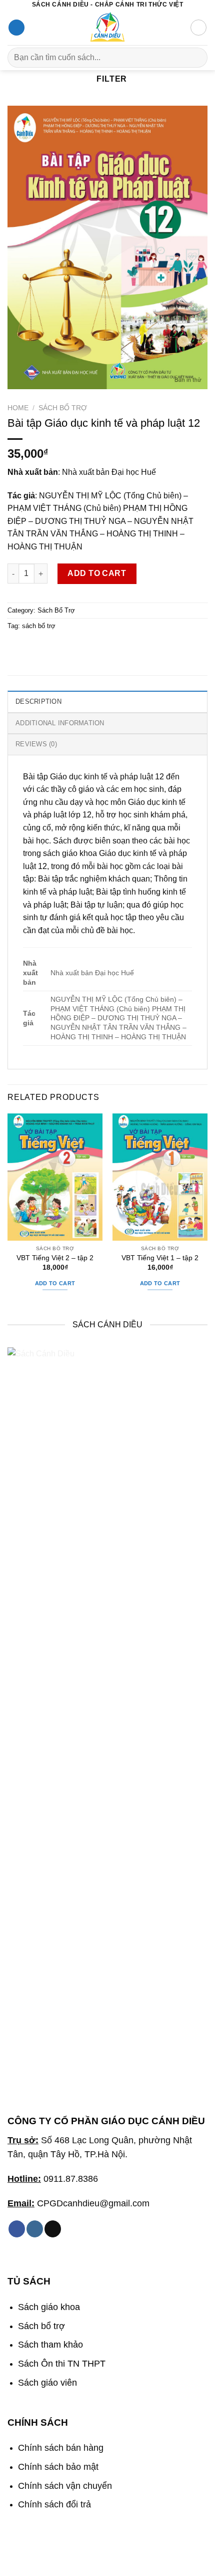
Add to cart (97, 573)
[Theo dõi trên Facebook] (17, 2229)
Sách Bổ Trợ (63, 408)
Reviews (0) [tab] (36, 744)
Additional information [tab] (60, 723)
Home (18, 408)
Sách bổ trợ (41, 2326)
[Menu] (16, 28)
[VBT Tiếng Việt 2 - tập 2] (55, 1177)
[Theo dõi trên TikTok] (53, 2229)
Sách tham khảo (50, 2345)
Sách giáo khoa (49, 2307)
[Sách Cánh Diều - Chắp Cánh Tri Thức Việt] (107, 28)
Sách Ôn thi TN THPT (62, 2364)
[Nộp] (196, 57)
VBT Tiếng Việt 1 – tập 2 (160, 1258)
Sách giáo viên (47, 2383)
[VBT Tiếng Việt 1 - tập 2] (160, 1177)
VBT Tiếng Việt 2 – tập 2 (55, 1258)
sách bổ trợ (39, 626)
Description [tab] (38, 701)
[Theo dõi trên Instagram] (35, 2229)
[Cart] (198, 28)
